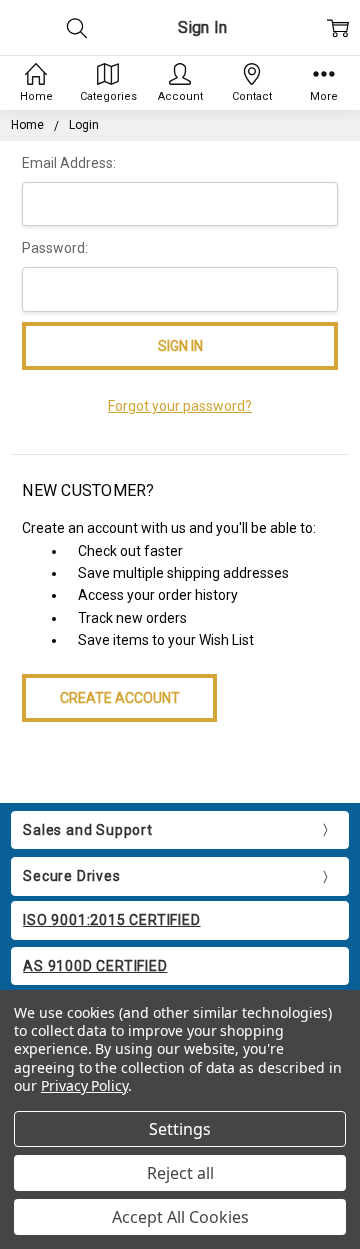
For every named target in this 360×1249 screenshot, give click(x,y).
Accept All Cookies (180, 1217)
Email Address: (69, 163)
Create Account (120, 698)
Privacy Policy (84, 1085)
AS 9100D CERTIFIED (95, 966)
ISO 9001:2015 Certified (111, 920)
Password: (55, 248)
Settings (180, 1129)
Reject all (180, 1173)
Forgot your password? (180, 406)
